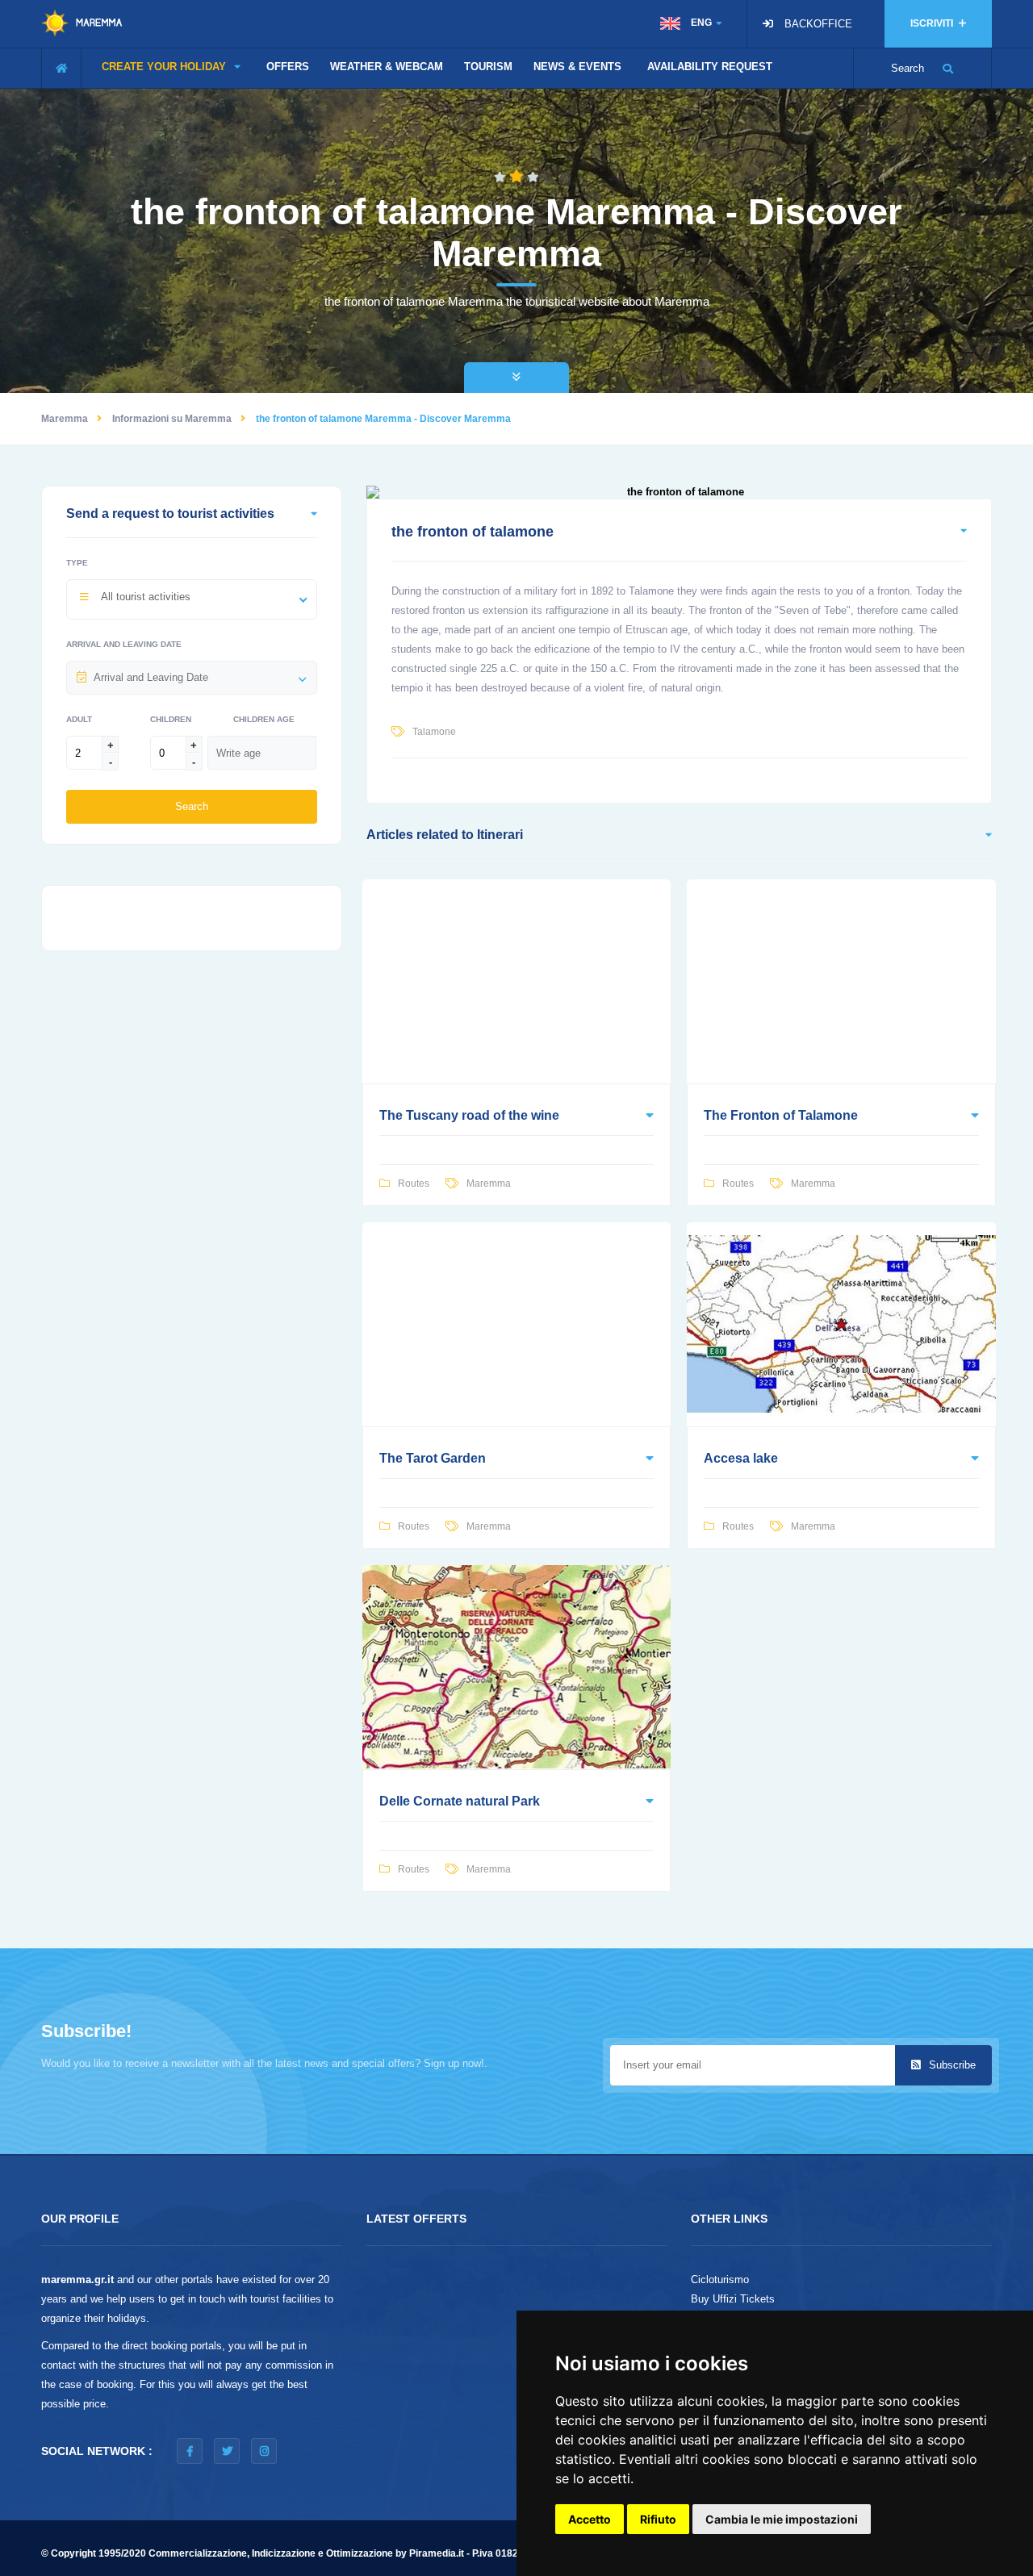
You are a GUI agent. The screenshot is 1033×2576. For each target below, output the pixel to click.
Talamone (434, 732)
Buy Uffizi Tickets (733, 2299)
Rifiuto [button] (658, 2519)
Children (171, 719)
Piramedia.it (437, 2553)
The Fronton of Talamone (781, 1115)
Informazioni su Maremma (172, 419)
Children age (264, 719)
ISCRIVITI (933, 23)
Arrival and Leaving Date (124, 644)
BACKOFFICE (818, 24)
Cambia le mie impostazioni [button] (782, 2519)
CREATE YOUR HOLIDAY (165, 67)
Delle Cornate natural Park (460, 1801)
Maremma (65, 419)
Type (77, 563)
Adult (79, 719)
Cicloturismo (720, 2280)
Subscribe (951, 2065)
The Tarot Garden (433, 1458)
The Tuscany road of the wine (469, 1115)
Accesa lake (741, 1458)
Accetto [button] (590, 2519)
